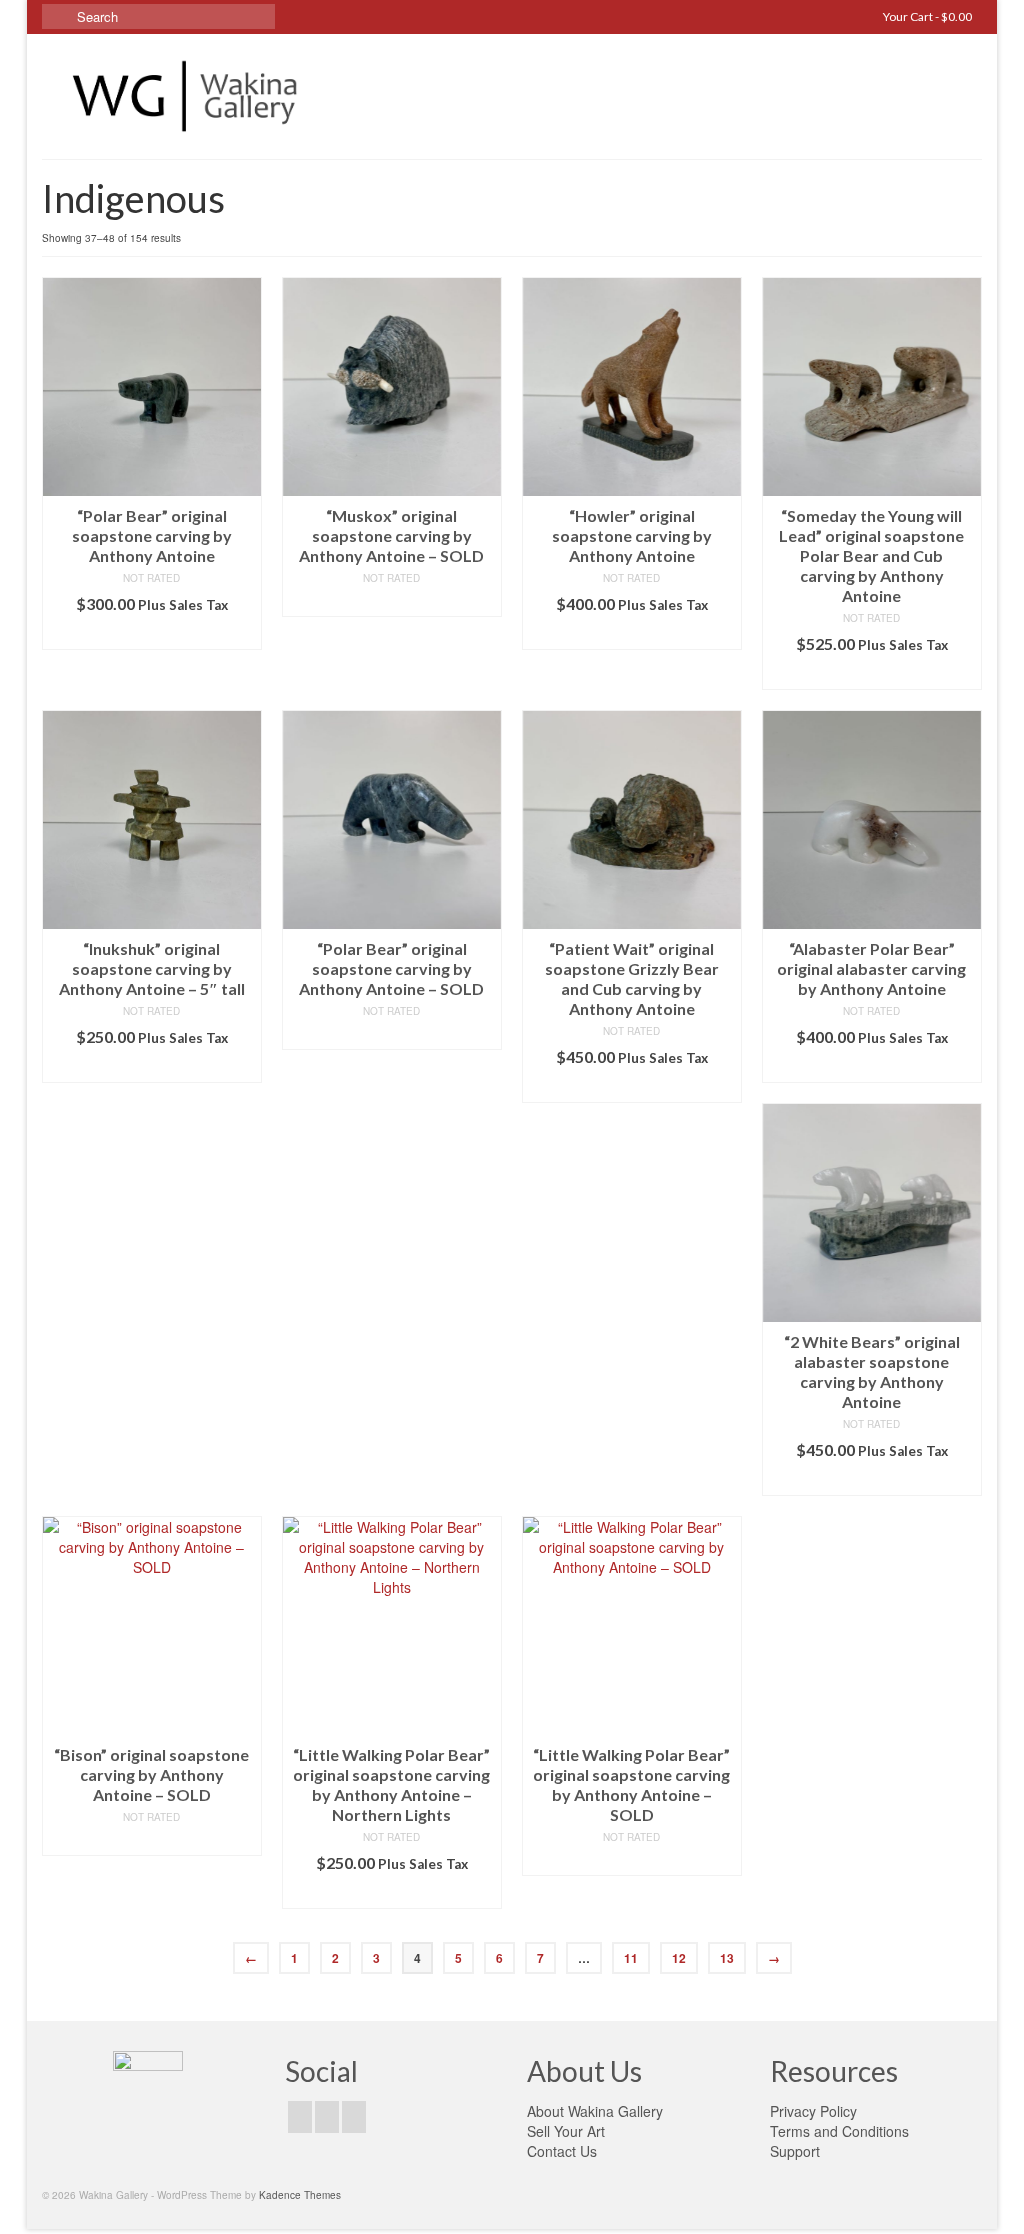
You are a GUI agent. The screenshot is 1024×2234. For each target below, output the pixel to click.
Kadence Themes (300, 2195)
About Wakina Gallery (595, 2111)
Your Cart (926, 16)
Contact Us (562, 2151)
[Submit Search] (57, 16)
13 (727, 1958)
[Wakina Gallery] (188, 96)
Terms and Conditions (839, 2131)
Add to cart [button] (151, 634)
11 (631, 1958)
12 (679, 1958)
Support (795, 2151)
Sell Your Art (566, 2131)
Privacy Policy (813, 2111)
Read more (391, 601)
